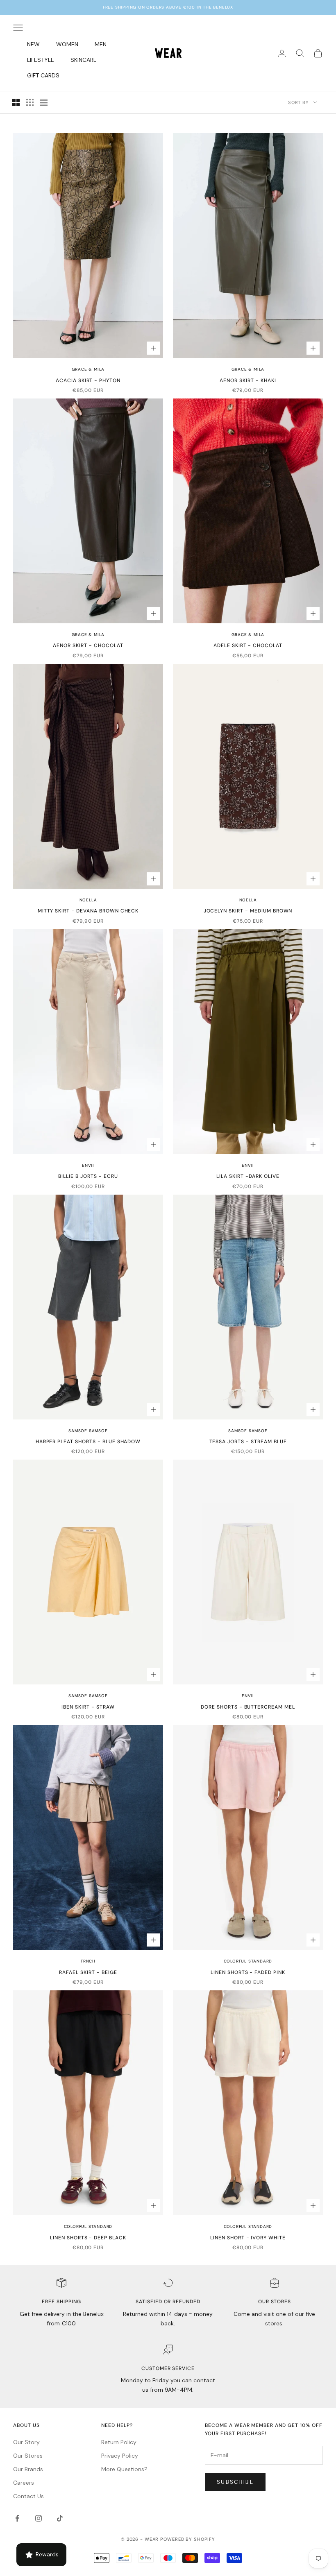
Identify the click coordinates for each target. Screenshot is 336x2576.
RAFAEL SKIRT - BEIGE (88, 1972)
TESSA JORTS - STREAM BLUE (248, 1442)
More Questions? (124, 2469)
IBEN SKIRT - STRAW (88, 1707)
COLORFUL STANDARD (248, 1961)
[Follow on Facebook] (17, 2518)
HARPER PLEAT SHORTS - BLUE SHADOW (88, 1442)
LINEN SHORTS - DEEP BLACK (88, 2238)
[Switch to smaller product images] (30, 102)
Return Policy (119, 2442)
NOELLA (88, 900)
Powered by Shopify (188, 2539)
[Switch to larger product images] (16, 102)
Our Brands (28, 2469)
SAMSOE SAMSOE (88, 1431)
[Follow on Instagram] (39, 2518)
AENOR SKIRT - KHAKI (248, 380)
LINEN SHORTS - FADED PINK (248, 1972)
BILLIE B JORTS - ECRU (88, 1176)
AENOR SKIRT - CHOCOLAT (88, 645)
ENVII (88, 1165)
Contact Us (28, 2496)
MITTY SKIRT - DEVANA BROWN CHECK (88, 911)
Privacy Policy (120, 2456)
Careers (24, 2483)
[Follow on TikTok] (60, 2518)
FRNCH (88, 1961)
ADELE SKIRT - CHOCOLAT (248, 645)
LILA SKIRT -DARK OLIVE (248, 1176)
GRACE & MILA (88, 369)
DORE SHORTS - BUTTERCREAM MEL (248, 1707)
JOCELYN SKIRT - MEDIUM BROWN (248, 911)
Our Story (26, 2442)
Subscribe (235, 2482)
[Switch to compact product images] (44, 102)
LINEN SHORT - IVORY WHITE (248, 2238)
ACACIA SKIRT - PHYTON (88, 380)
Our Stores (28, 2456)
